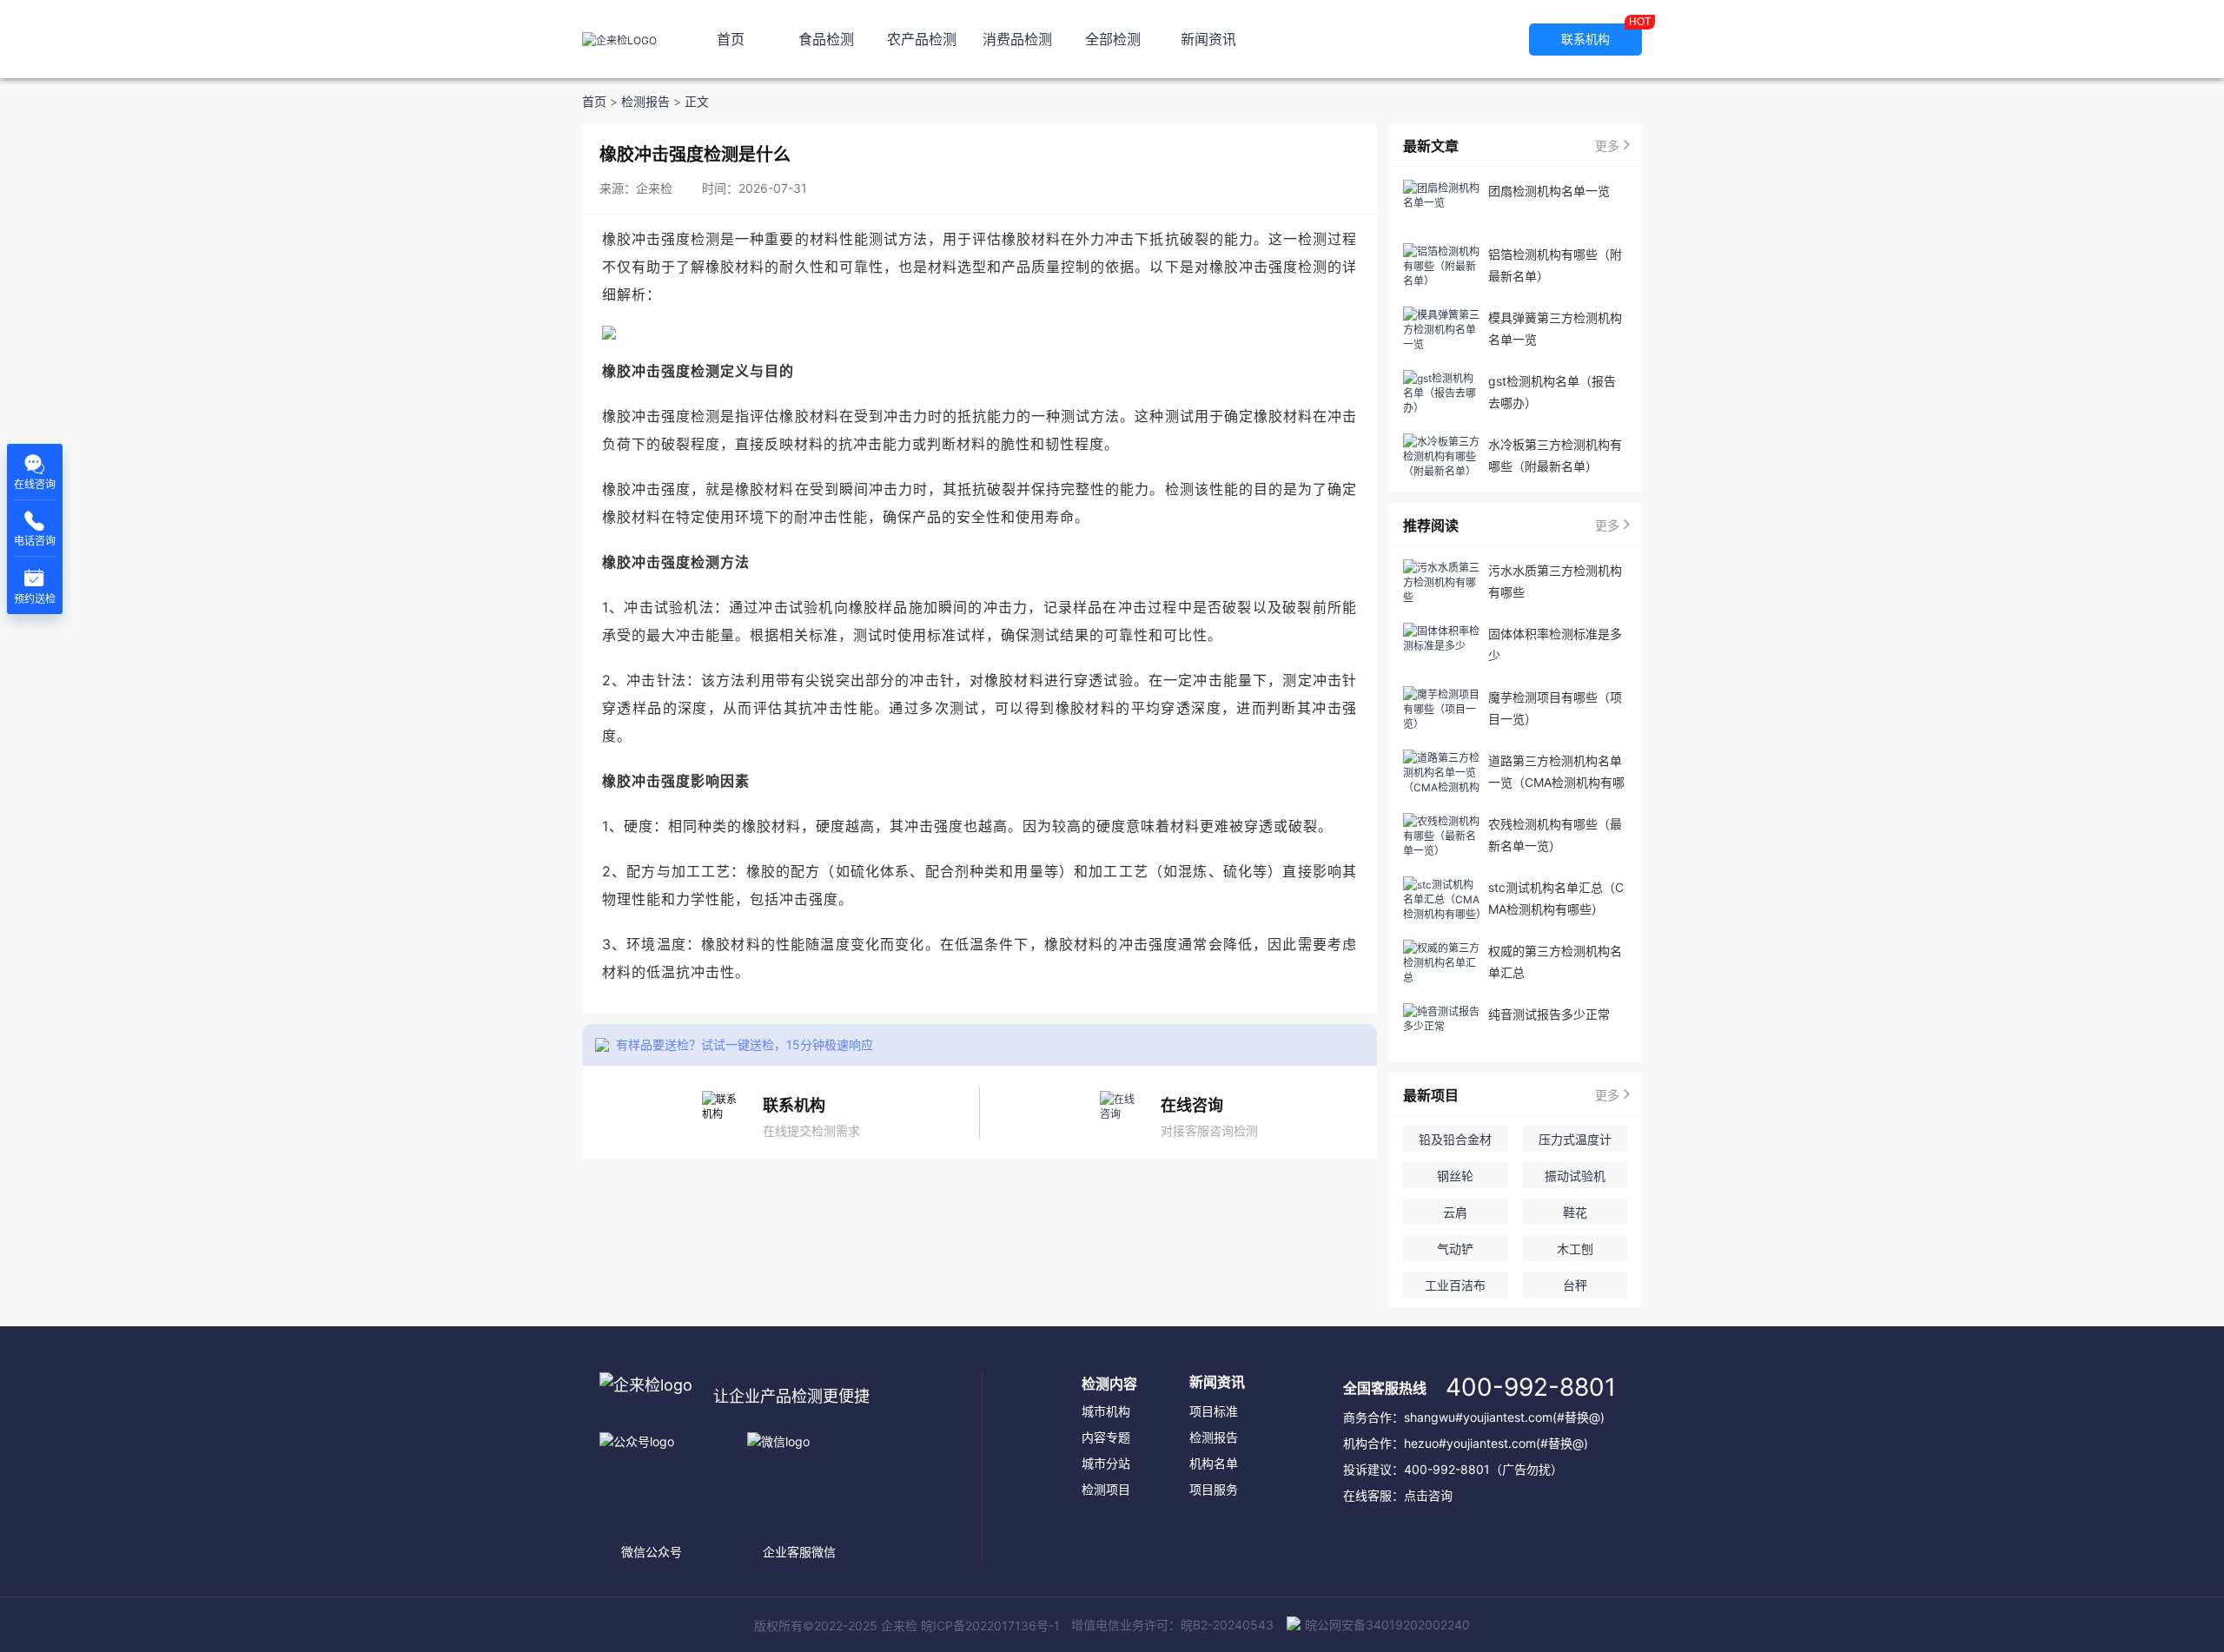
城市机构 (1106, 1411)
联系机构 (1602, 35)
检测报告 (645, 102)
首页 (731, 39)
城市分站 (1106, 1463)
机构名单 (1214, 1463)
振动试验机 (1575, 1176)
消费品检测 (1017, 39)
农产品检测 (922, 39)
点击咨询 (1428, 1495)
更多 (1607, 145)
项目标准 (1214, 1411)
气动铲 (1455, 1249)
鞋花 (1575, 1212)
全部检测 (1113, 39)
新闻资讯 (1208, 39)
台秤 (1575, 1285)
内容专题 (1106, 1437)
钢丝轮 (1455, 1176)
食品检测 (826, 39)
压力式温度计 (1575, 1139)
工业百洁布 (1455, 1285)
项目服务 (1214, 1489)
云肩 (1455, 1212)
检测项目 (1106, 1489)
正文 (697, 102)
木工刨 (1575, 1249)
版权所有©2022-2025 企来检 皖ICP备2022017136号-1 (907, 1626)
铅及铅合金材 (1455, 1139)
